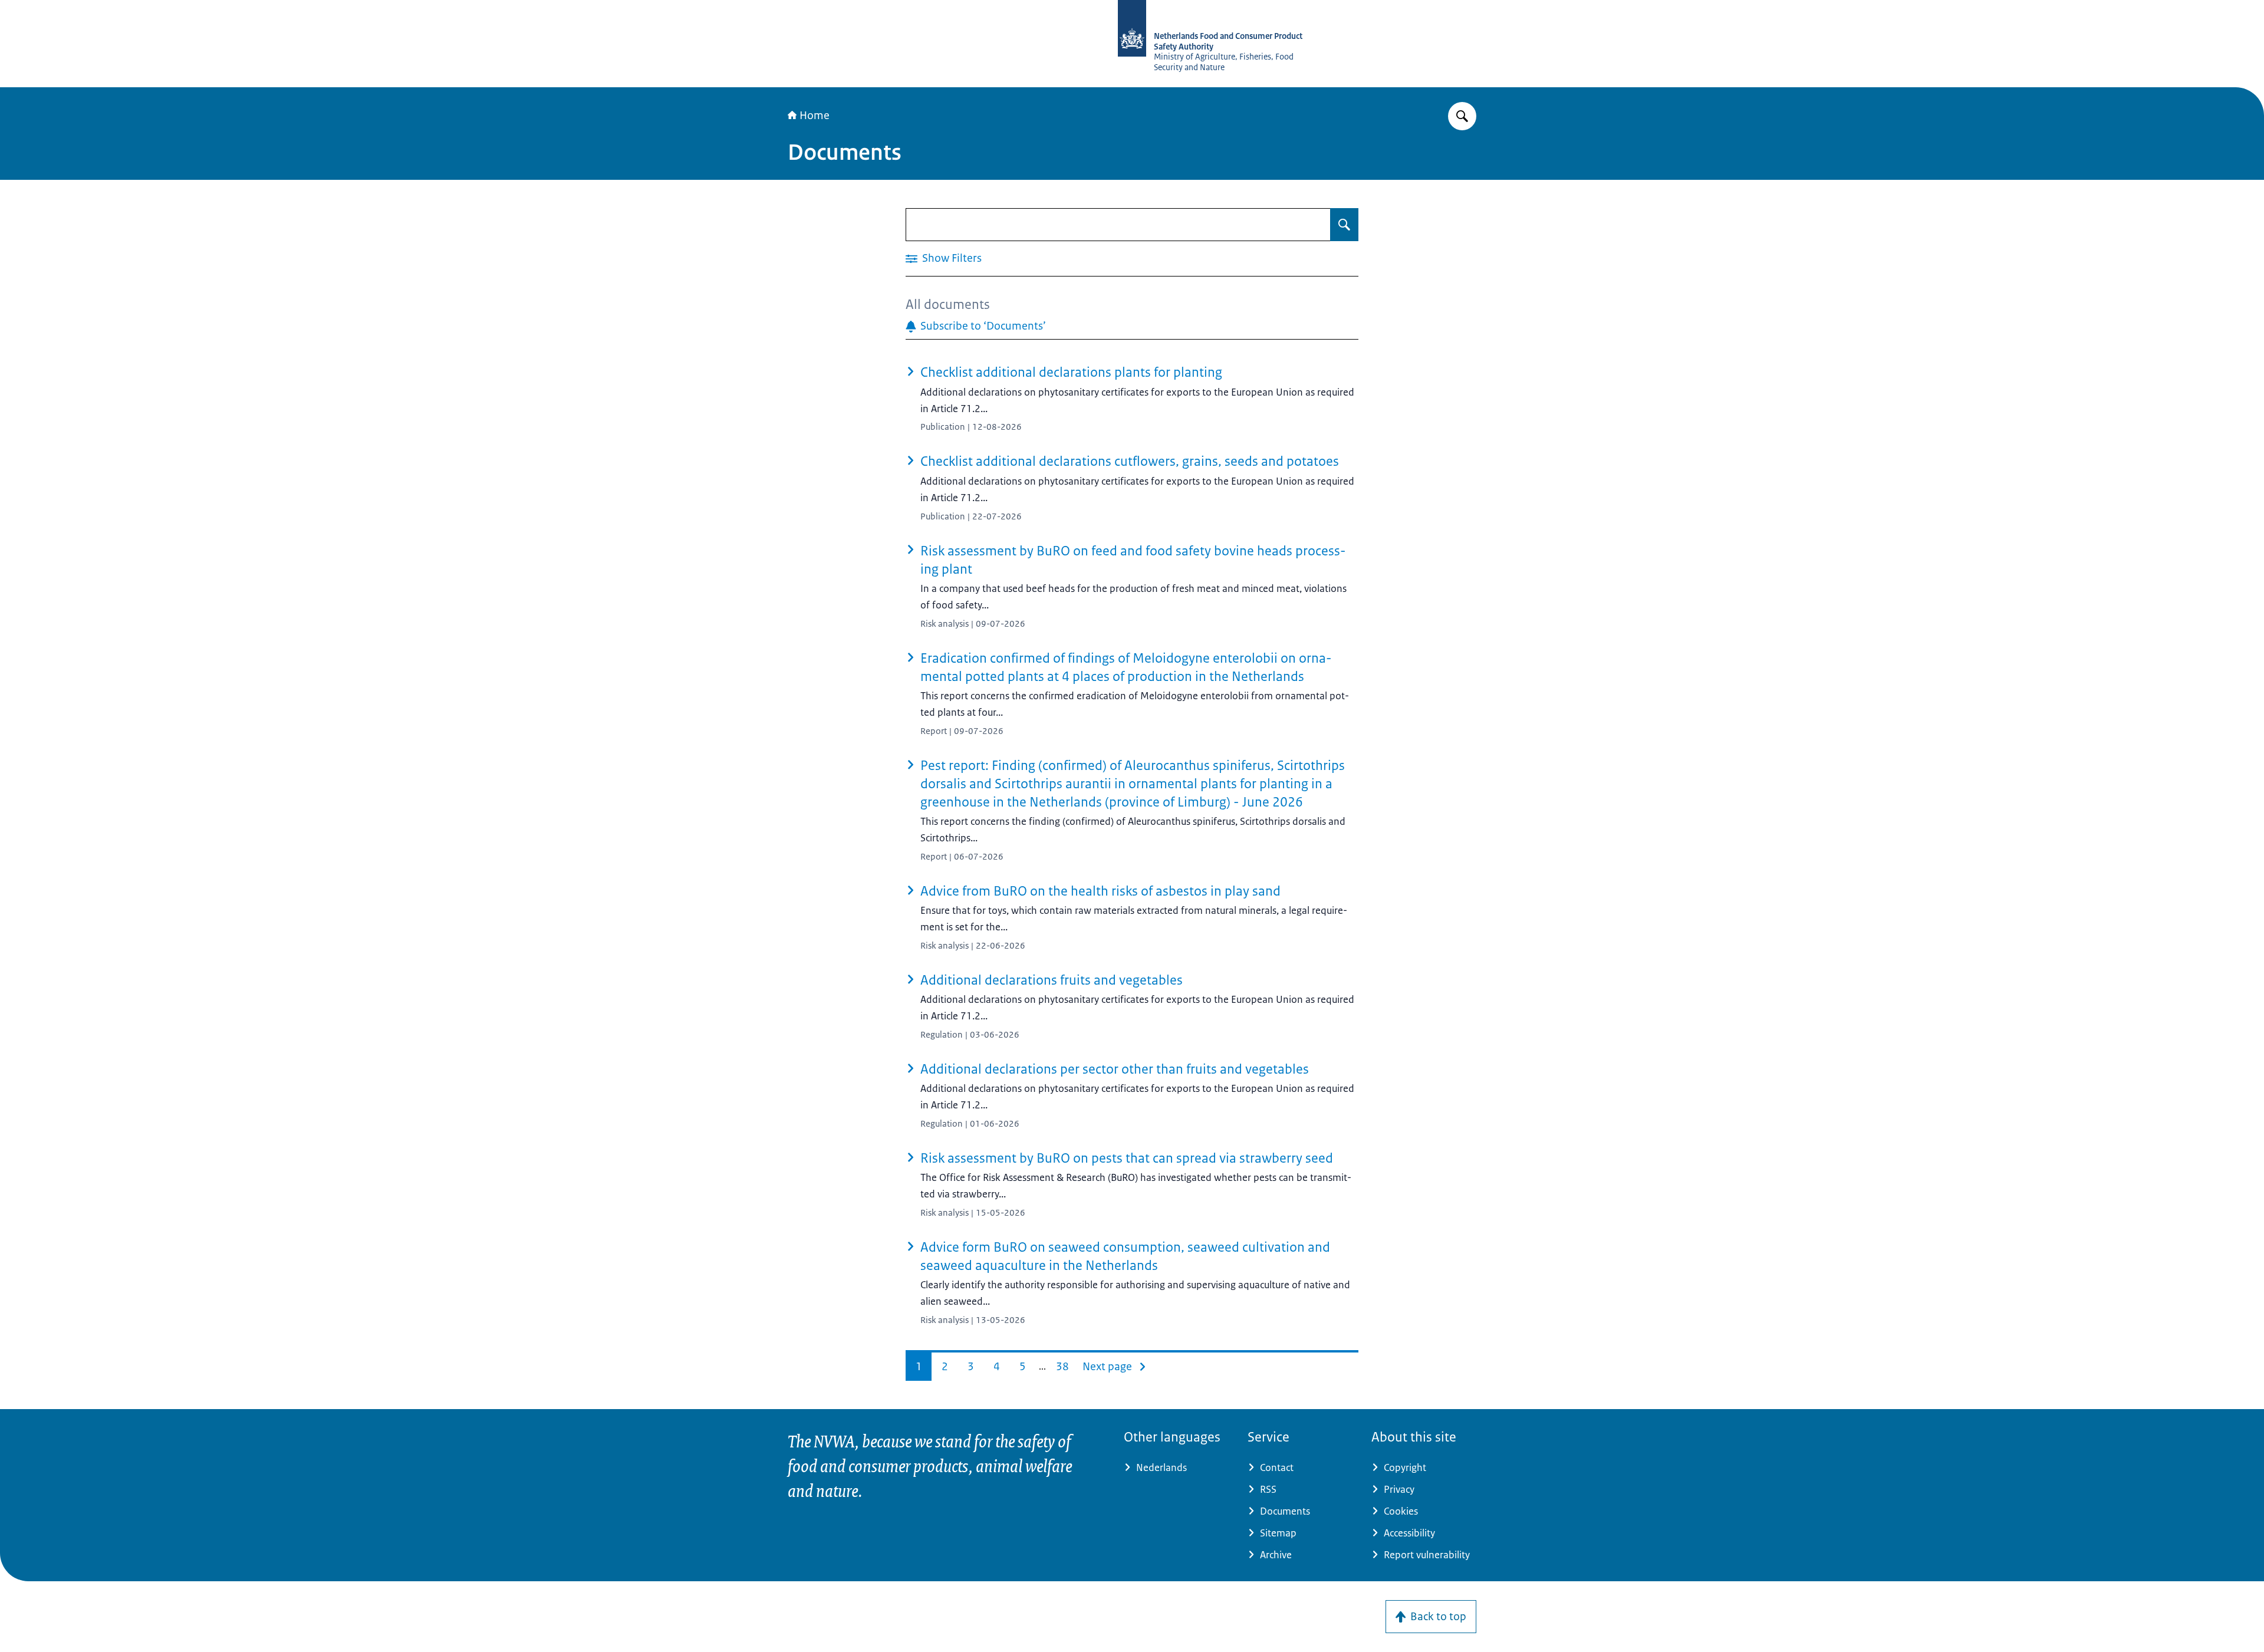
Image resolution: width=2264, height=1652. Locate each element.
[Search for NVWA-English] (1462, 116)
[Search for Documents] (1344, 225)
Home (815, 116)
